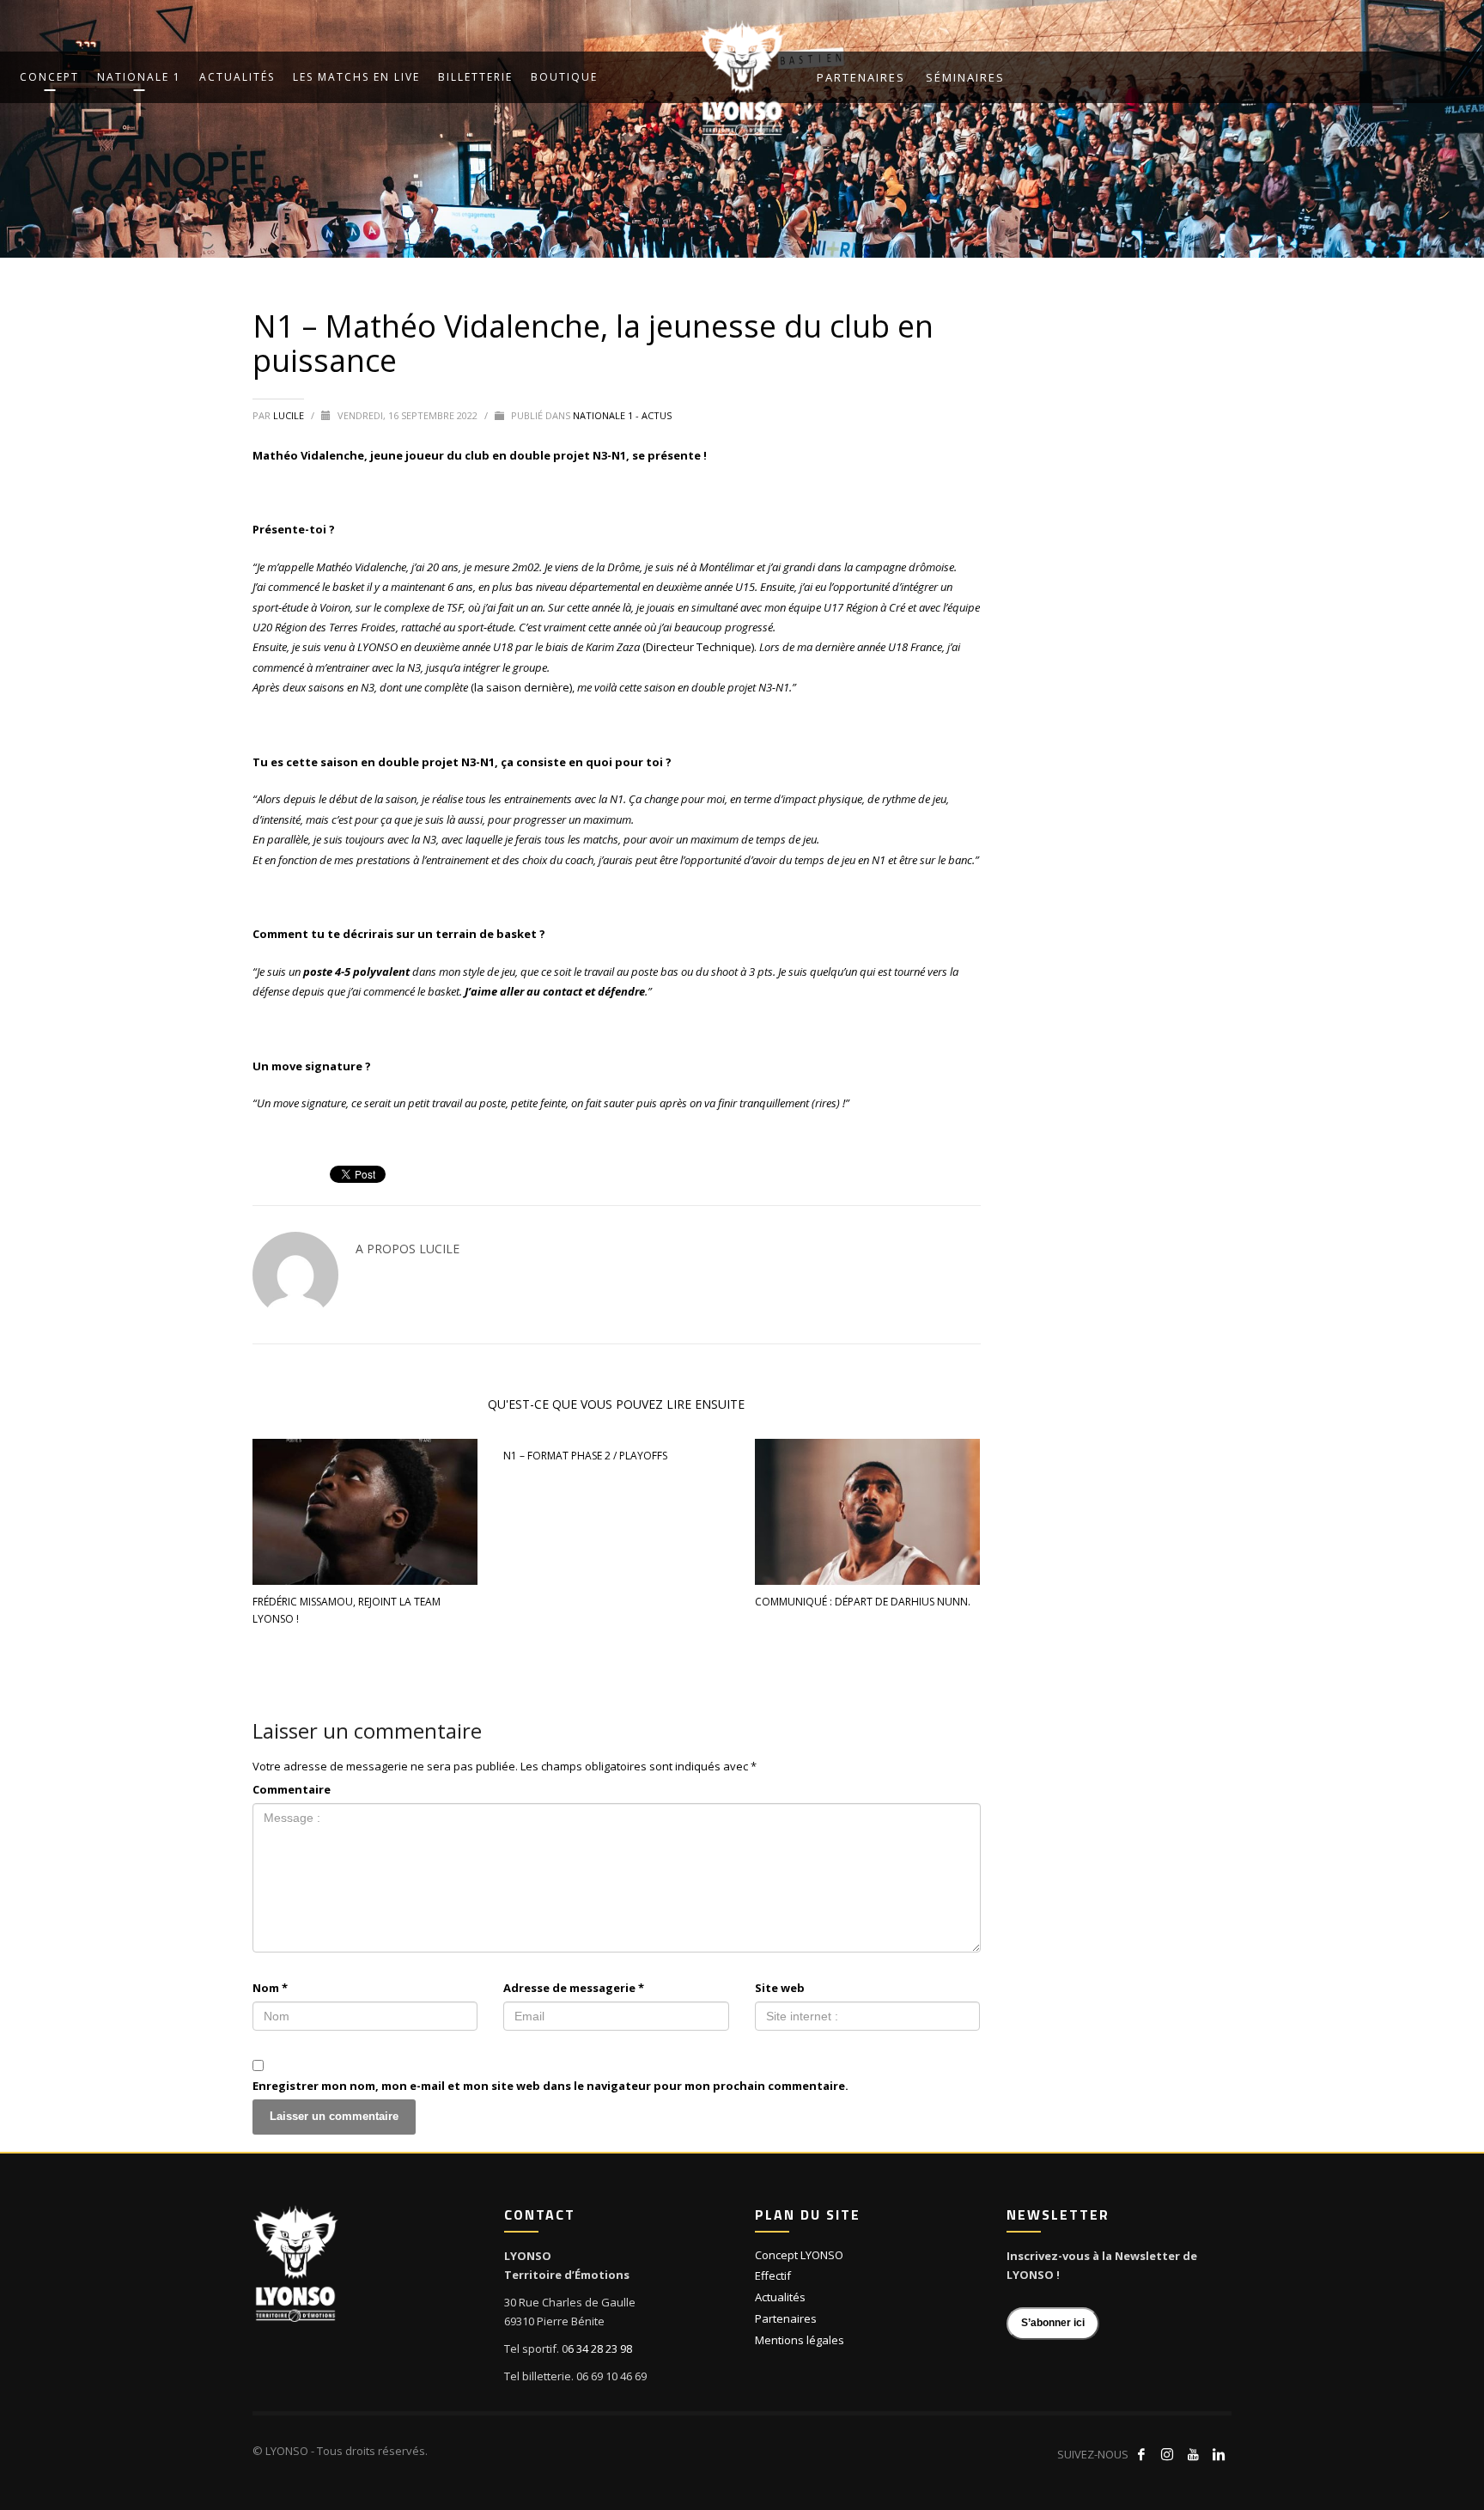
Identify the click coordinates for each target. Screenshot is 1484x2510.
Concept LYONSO (799, 2255)
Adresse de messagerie (574, 1988)
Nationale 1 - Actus (622, 415)
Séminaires (965, 77)
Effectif (773, 2275)
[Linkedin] (1219, 2454)
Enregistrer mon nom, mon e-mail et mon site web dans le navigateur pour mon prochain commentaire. (550, 2086)
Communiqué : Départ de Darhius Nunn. (863, 1602)
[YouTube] (1193, 2454)
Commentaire (292, 1789)
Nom (270, 1988)
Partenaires (861, 77)
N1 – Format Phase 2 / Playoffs (585, 1456)
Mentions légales (800, 2340)
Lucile (290, 415)
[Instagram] (1167, 2454)
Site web (780, 1988)
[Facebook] (1141, 2454)
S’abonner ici (1053, 2323)
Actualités (780, 2297)
